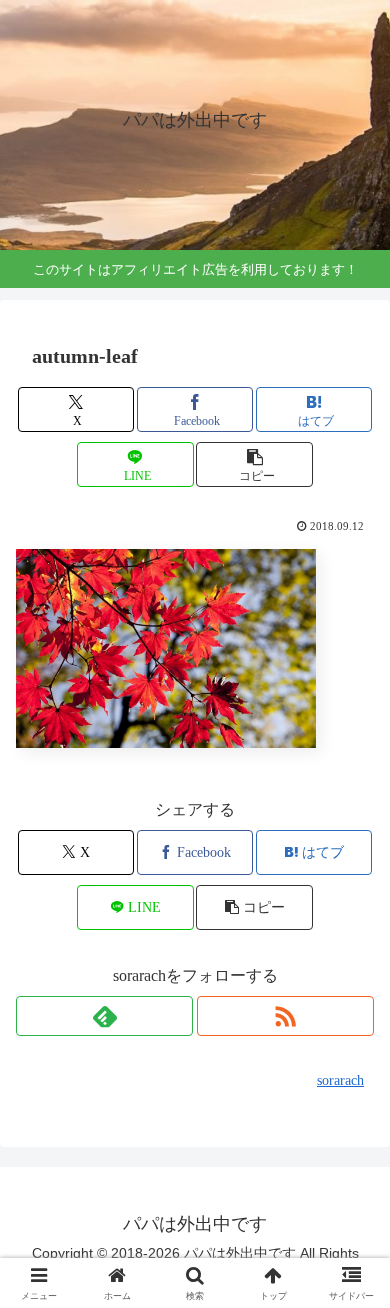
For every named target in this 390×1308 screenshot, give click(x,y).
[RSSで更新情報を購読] (285, 1016)
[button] (254, 464)
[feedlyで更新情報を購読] (104, 1016)
